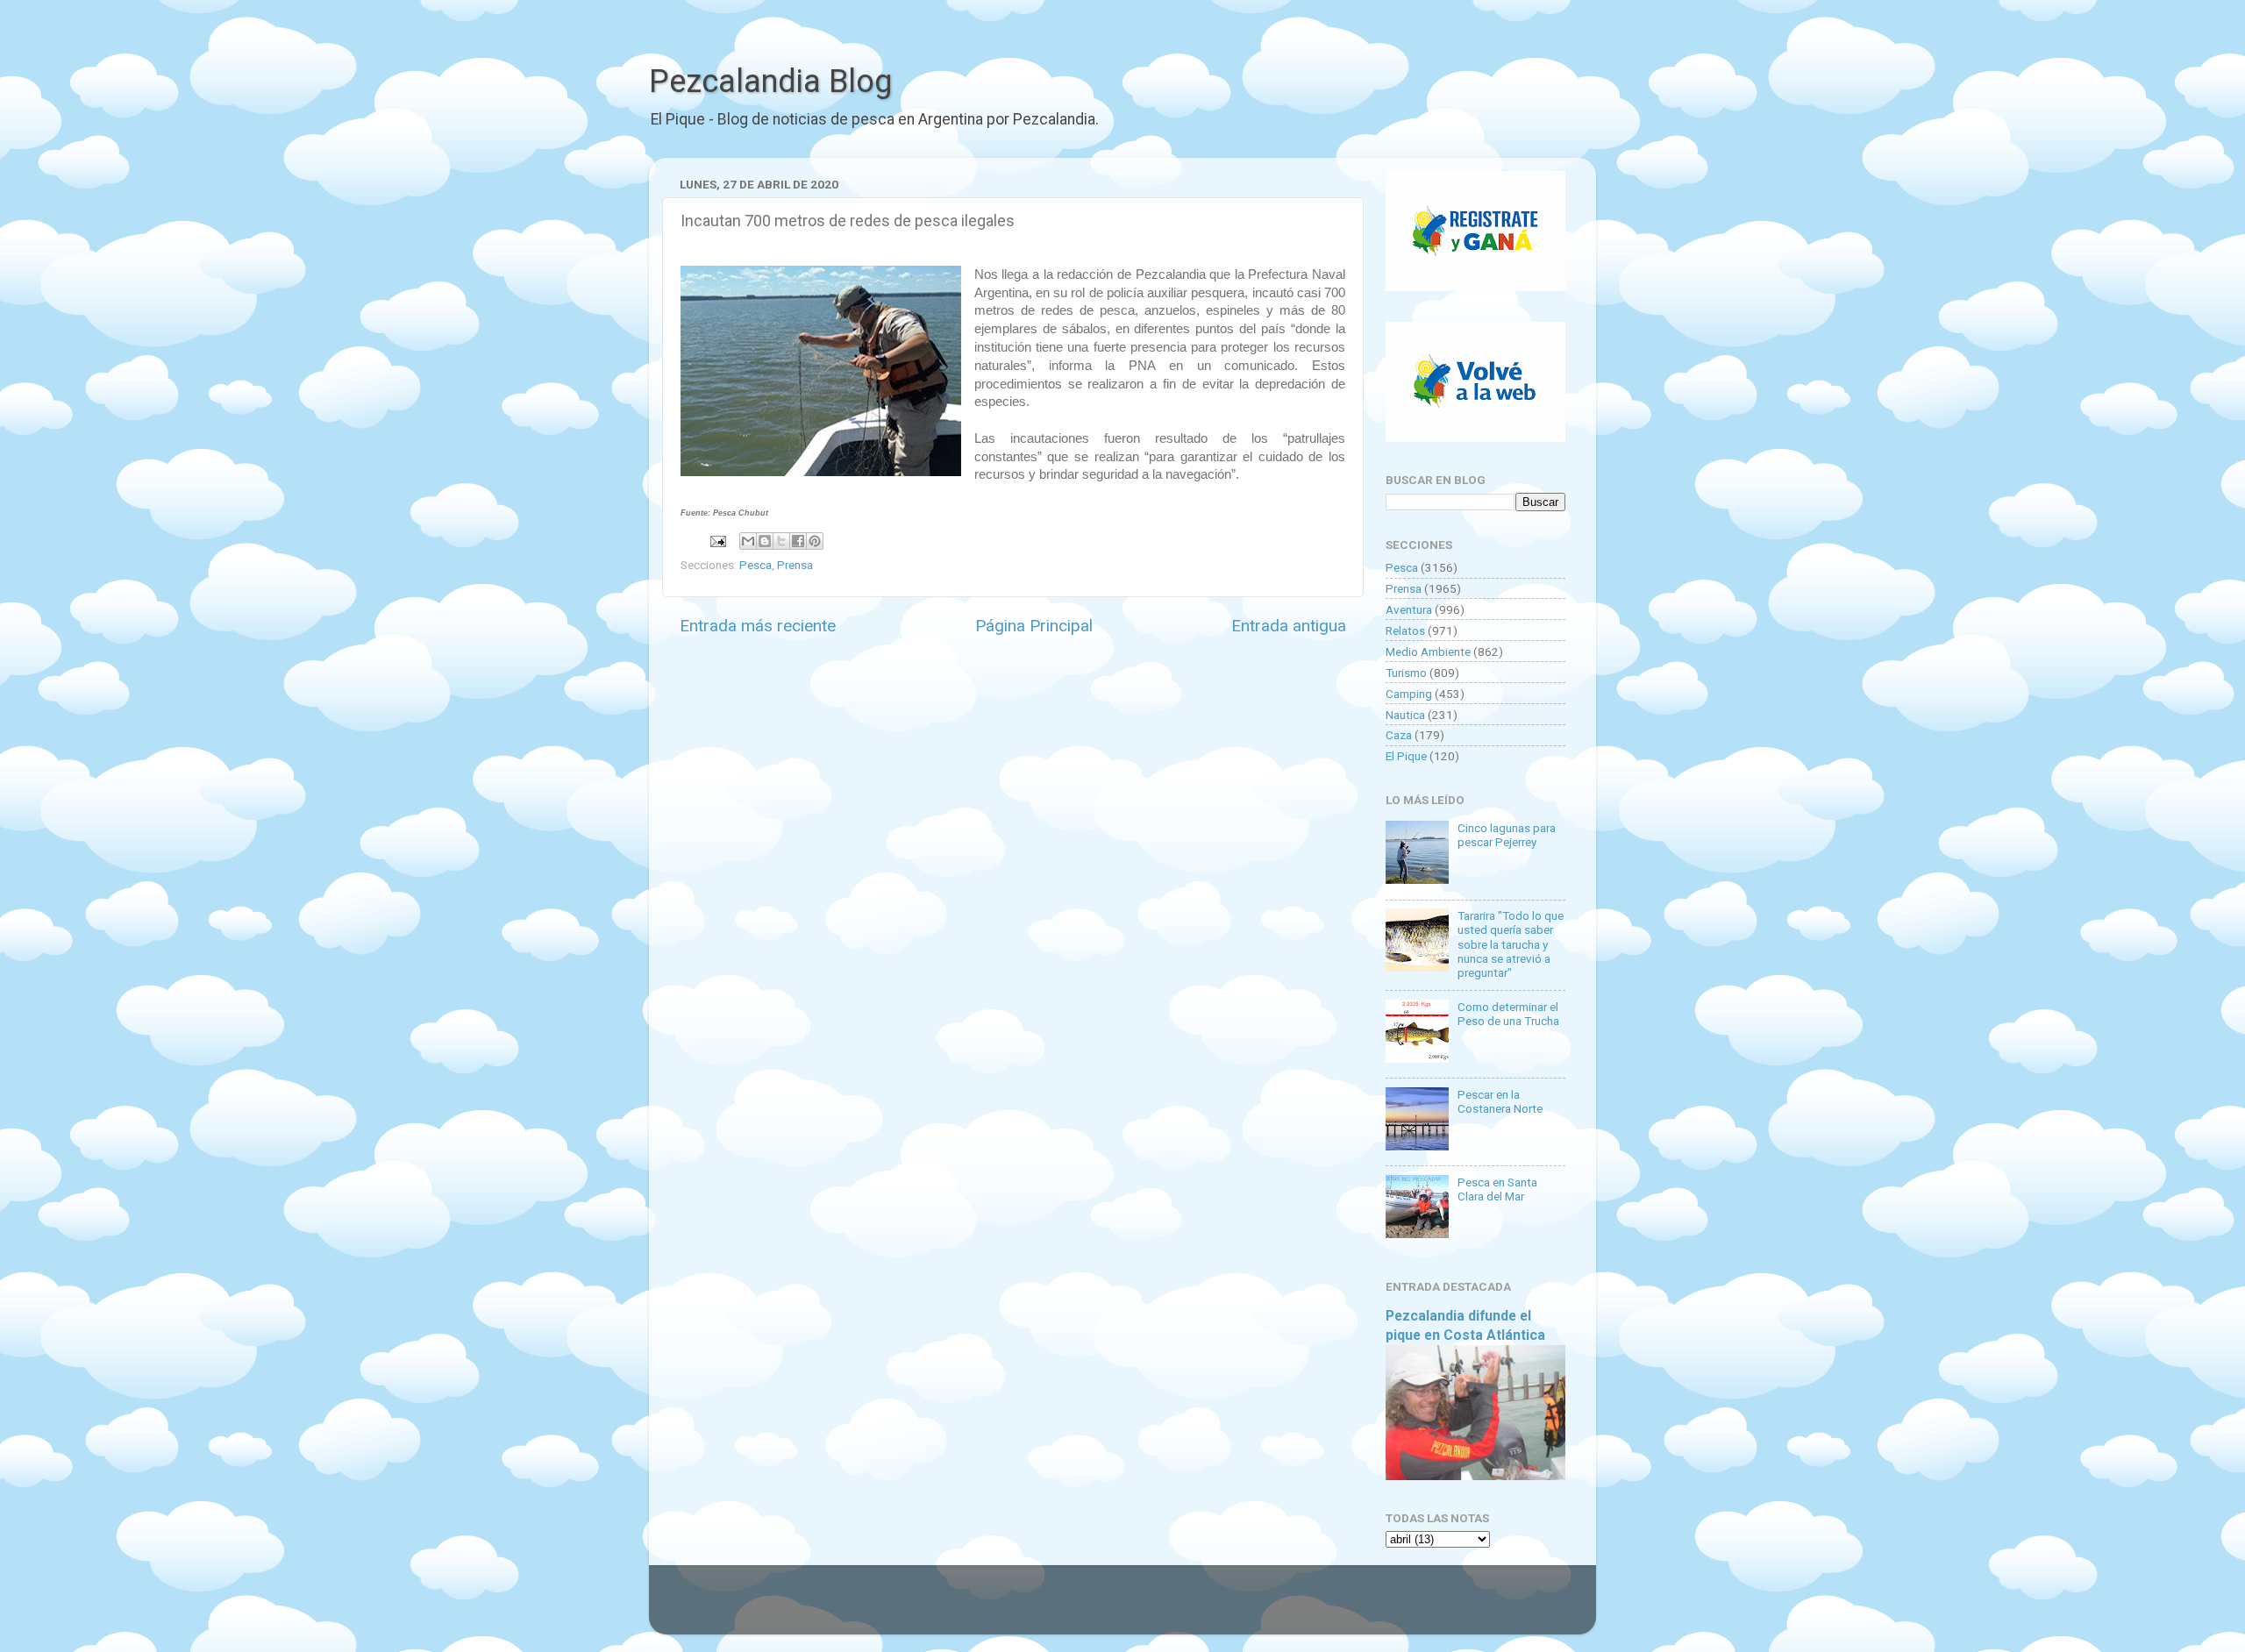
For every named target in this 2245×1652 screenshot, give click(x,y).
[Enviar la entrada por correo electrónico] (716, 540)
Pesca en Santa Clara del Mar (1497, 1189)
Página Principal (1034, 626)
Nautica (1405, 715)
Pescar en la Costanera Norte (1500, 1101)
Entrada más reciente (758, 626)
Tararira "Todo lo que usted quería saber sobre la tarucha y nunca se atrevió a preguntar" (1511, 944)
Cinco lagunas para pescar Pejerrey (1507, 835)
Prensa (795, 565)
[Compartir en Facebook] (798, 541)
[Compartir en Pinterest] (815, 541)
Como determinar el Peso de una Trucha (1508, 1014)
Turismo (1406, 673)
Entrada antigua (1289, 626)
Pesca (755, 565)
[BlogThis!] (765, 541)
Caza (1399, 735)
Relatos (1405, 630)
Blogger (1303, 1608)
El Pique (1406, 756)
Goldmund (1154, 1608)
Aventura (1409, 609)
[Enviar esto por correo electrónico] (748, 541)
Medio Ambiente (1428, 652)
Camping (1409, 694)
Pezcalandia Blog (770, 82)
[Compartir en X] (781, 541)
